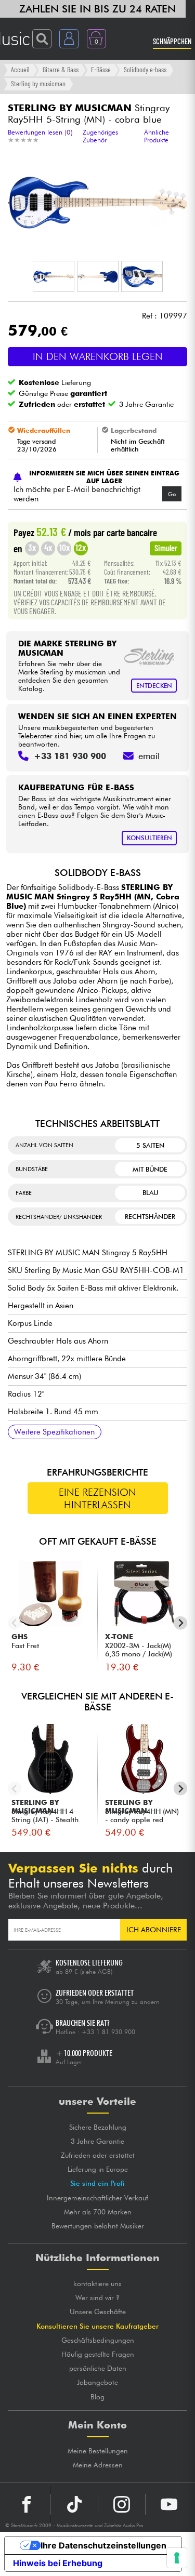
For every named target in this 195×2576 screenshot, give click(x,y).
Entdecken (154, 686)
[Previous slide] (15, 1623)
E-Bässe (101, 69)
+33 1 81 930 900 (108, 2032)
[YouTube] (169, 2504)
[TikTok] (74, 2504)
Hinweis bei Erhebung (58, 2563)
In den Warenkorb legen (98, 356)
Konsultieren (149, 838)
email (149, 756)
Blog (97, 2397)
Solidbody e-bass (145, 69)
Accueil (20, 69)
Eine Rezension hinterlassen (97, 1498)
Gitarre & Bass (61, 69)
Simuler (166, 548)
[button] (54, 276)
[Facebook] (27, 2504)
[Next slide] (181, 1623)
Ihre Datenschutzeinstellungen (103, 2545)
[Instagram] (122, 2504)
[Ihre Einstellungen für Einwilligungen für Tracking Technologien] (177, 2558)
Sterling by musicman (38, 83)
